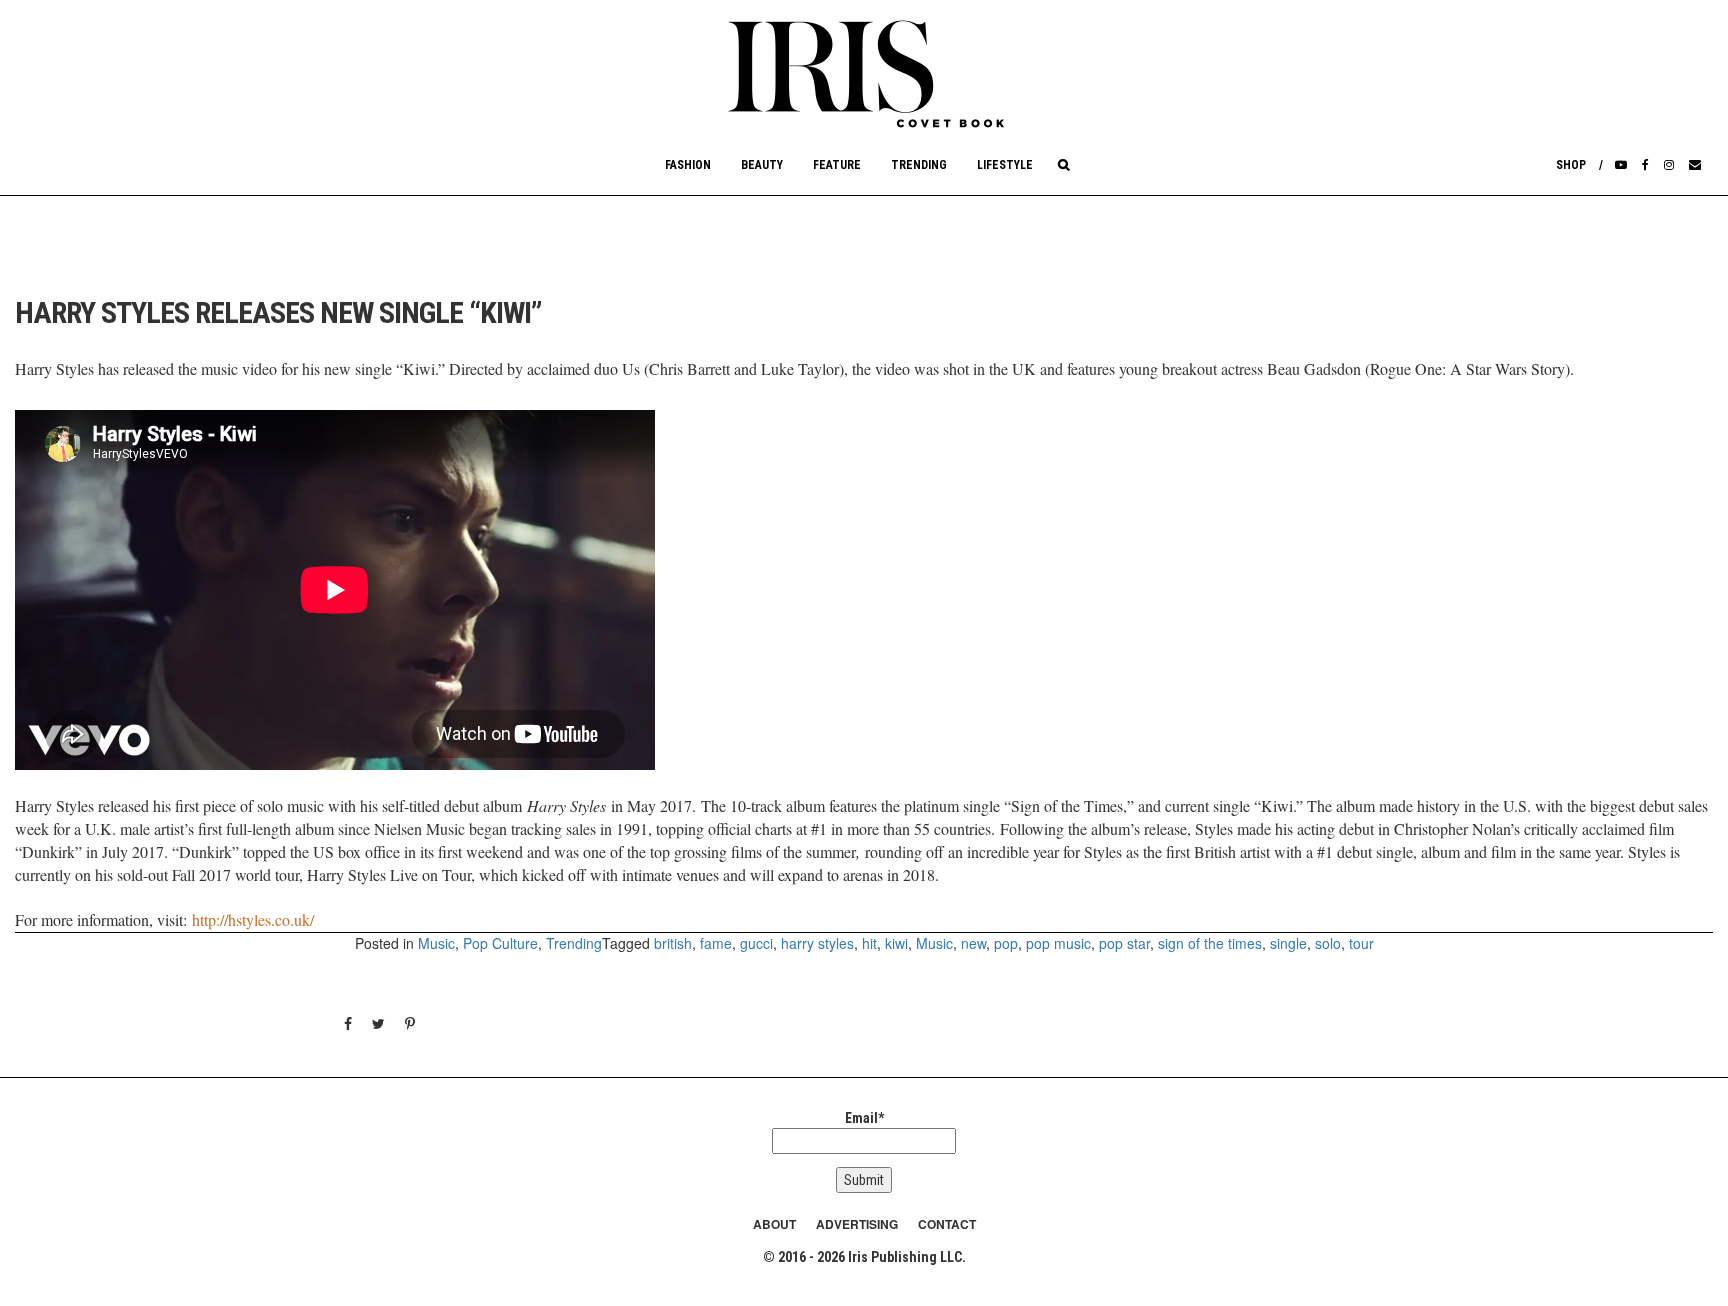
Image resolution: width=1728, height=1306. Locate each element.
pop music (1058, 943)
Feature (837, 165)
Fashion (688, 165)
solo (1328, 943)
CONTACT (947, 1224)
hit (869, 943)
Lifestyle (1005, 165)
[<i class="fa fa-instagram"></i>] (1669, 165)
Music (436, 943)
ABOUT (774, 1224)
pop (1006, 943)
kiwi (896, 943)
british (673, 943)
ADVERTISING (857, 1224)
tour (1361, 943)
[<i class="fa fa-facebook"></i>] (1645, 165)
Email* (864, 1118)
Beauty (762, 165)
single (1288, 943)
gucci (756, 943)
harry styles (817, 943)
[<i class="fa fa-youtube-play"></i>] (1621, 165)
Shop (1571, 165)
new (973, 943)
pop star (1124, 943)
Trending (919, 165)
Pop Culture (500, 943)
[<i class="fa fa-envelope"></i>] (1695, 165)
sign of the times (1210, 943)
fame (716, 943)
